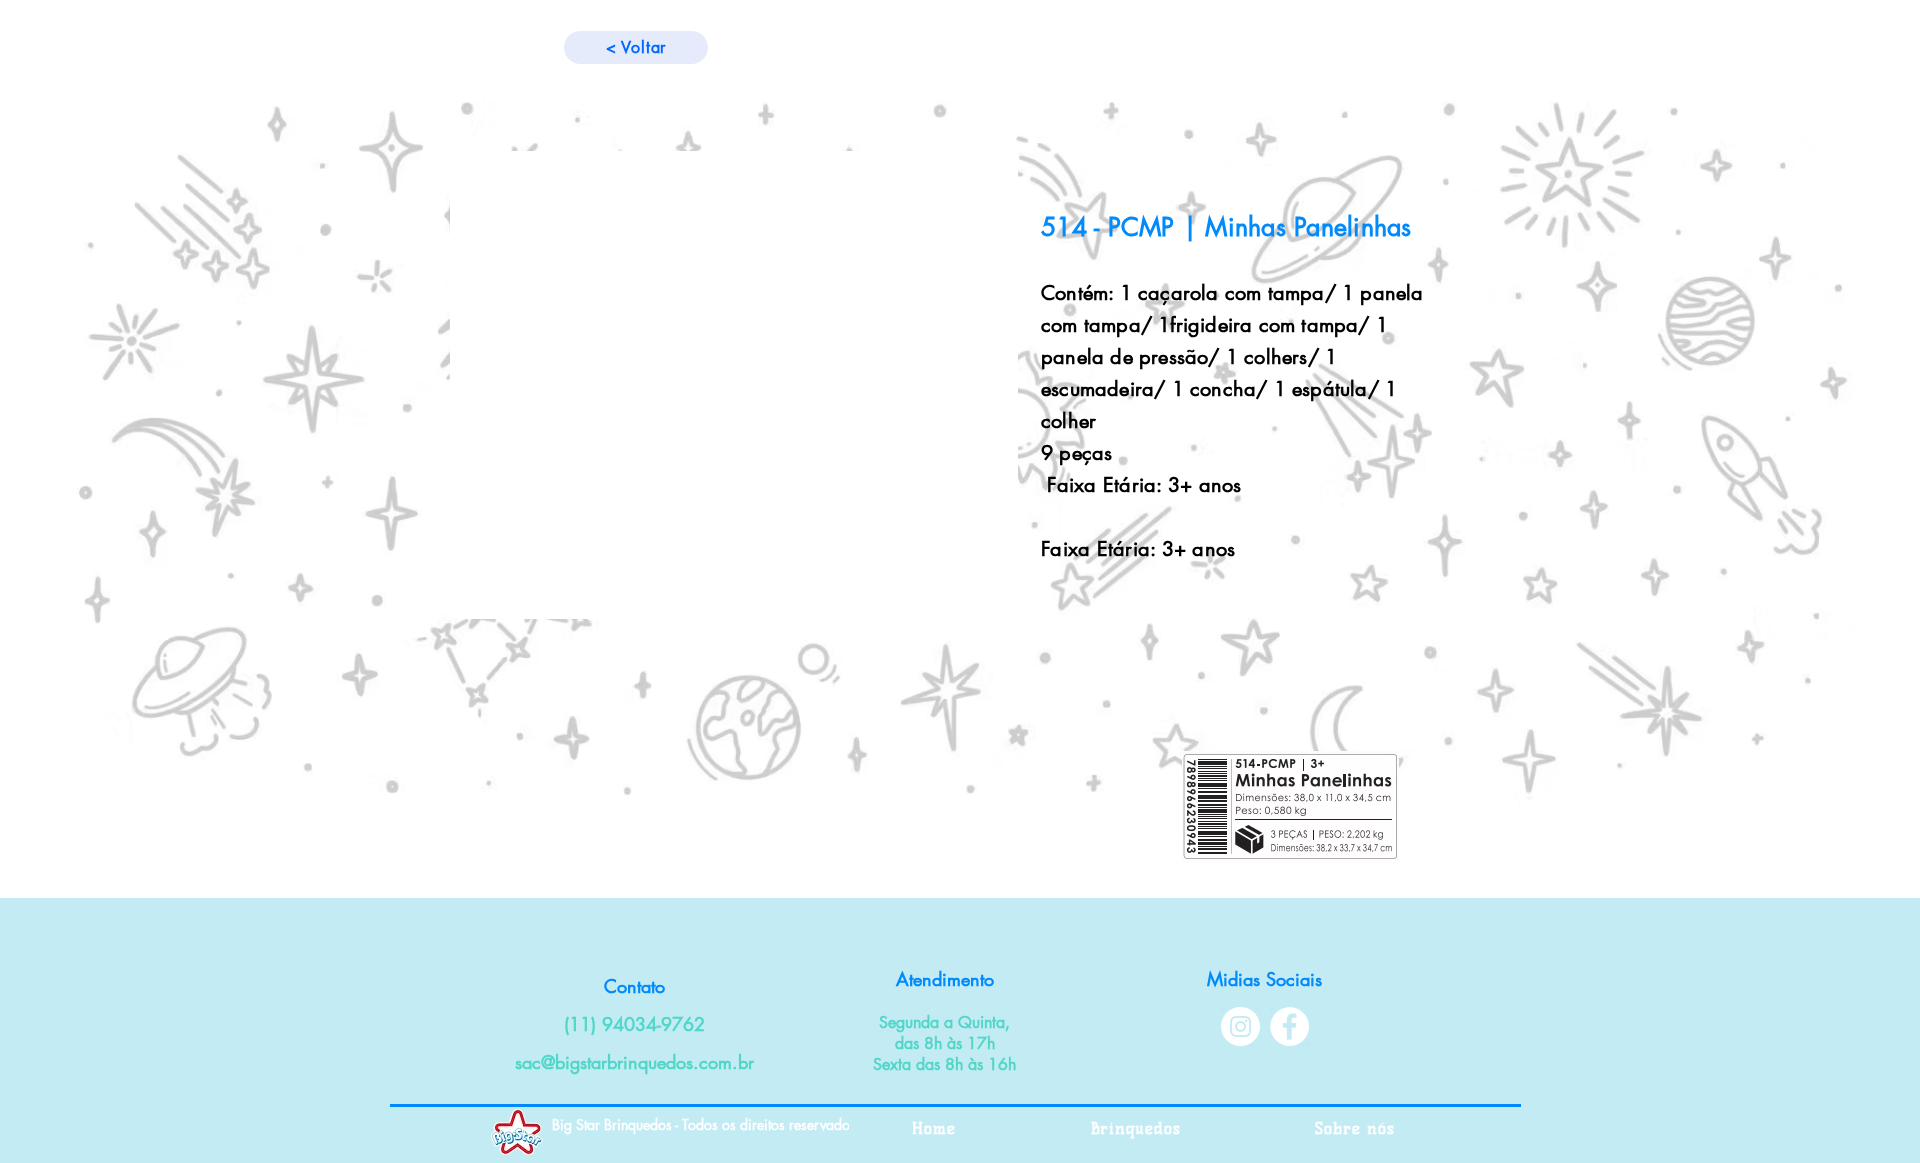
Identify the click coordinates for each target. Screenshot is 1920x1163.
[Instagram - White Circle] (1240, 1026)
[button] (734, 385)
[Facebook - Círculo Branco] (1289, 1026)
